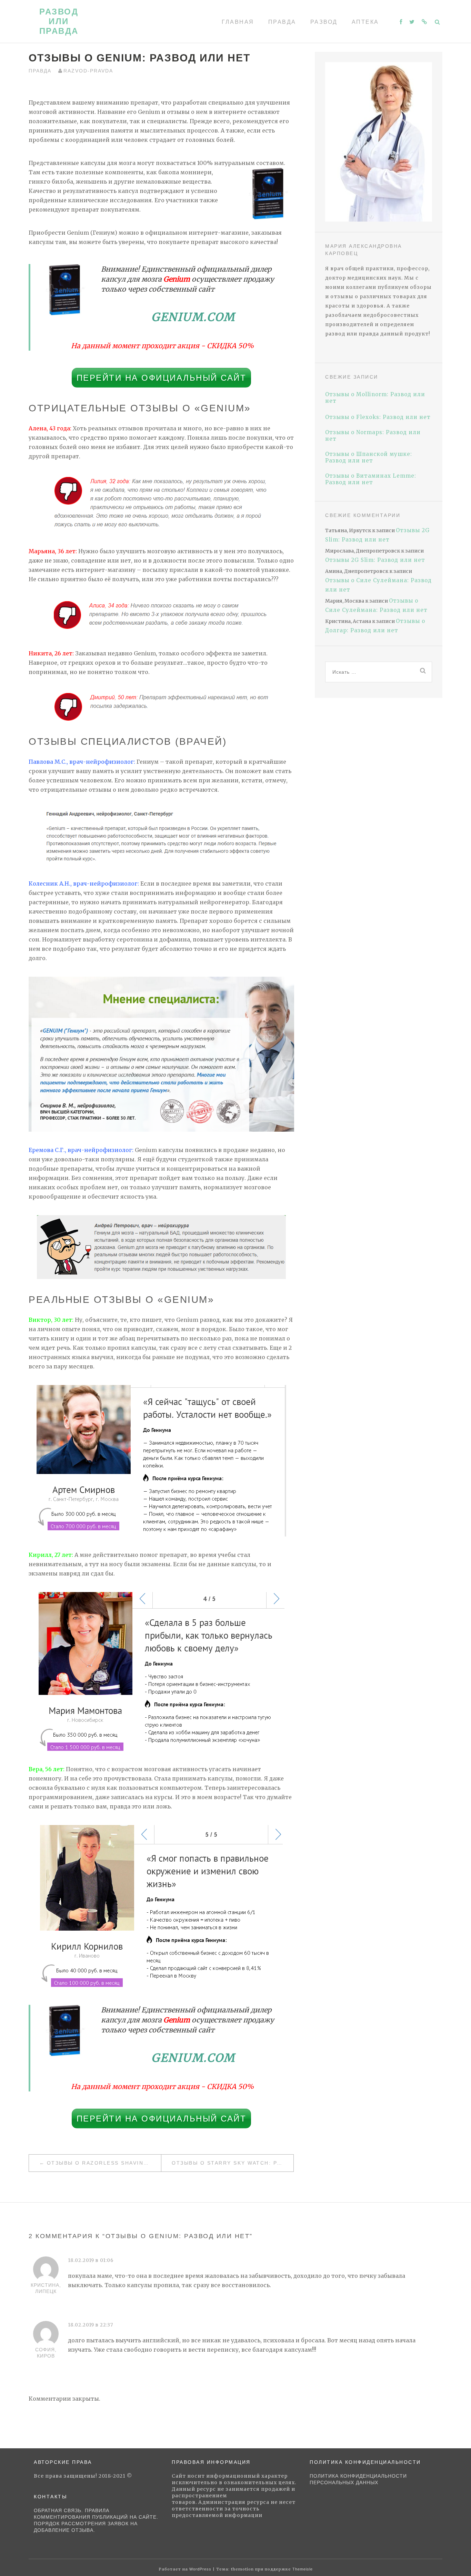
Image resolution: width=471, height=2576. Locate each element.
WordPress (200, 2569)
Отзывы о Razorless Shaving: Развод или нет (104, 2163)
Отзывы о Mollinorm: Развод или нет (375, 398)
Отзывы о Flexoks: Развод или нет (378, 417)
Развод (324, 22)
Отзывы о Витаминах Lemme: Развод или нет (371, 479)
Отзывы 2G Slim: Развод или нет (375, 560)
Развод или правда (59, 21)
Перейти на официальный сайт (162, 378)
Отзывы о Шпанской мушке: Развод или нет (369, 457)
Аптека (365, 22)
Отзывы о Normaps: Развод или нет (373, 436)
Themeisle (303, 2569)
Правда (282, 22)
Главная (238, 22)
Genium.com (193, 317)
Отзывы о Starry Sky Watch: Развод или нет (233, 2163)
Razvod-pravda (88, 71)
